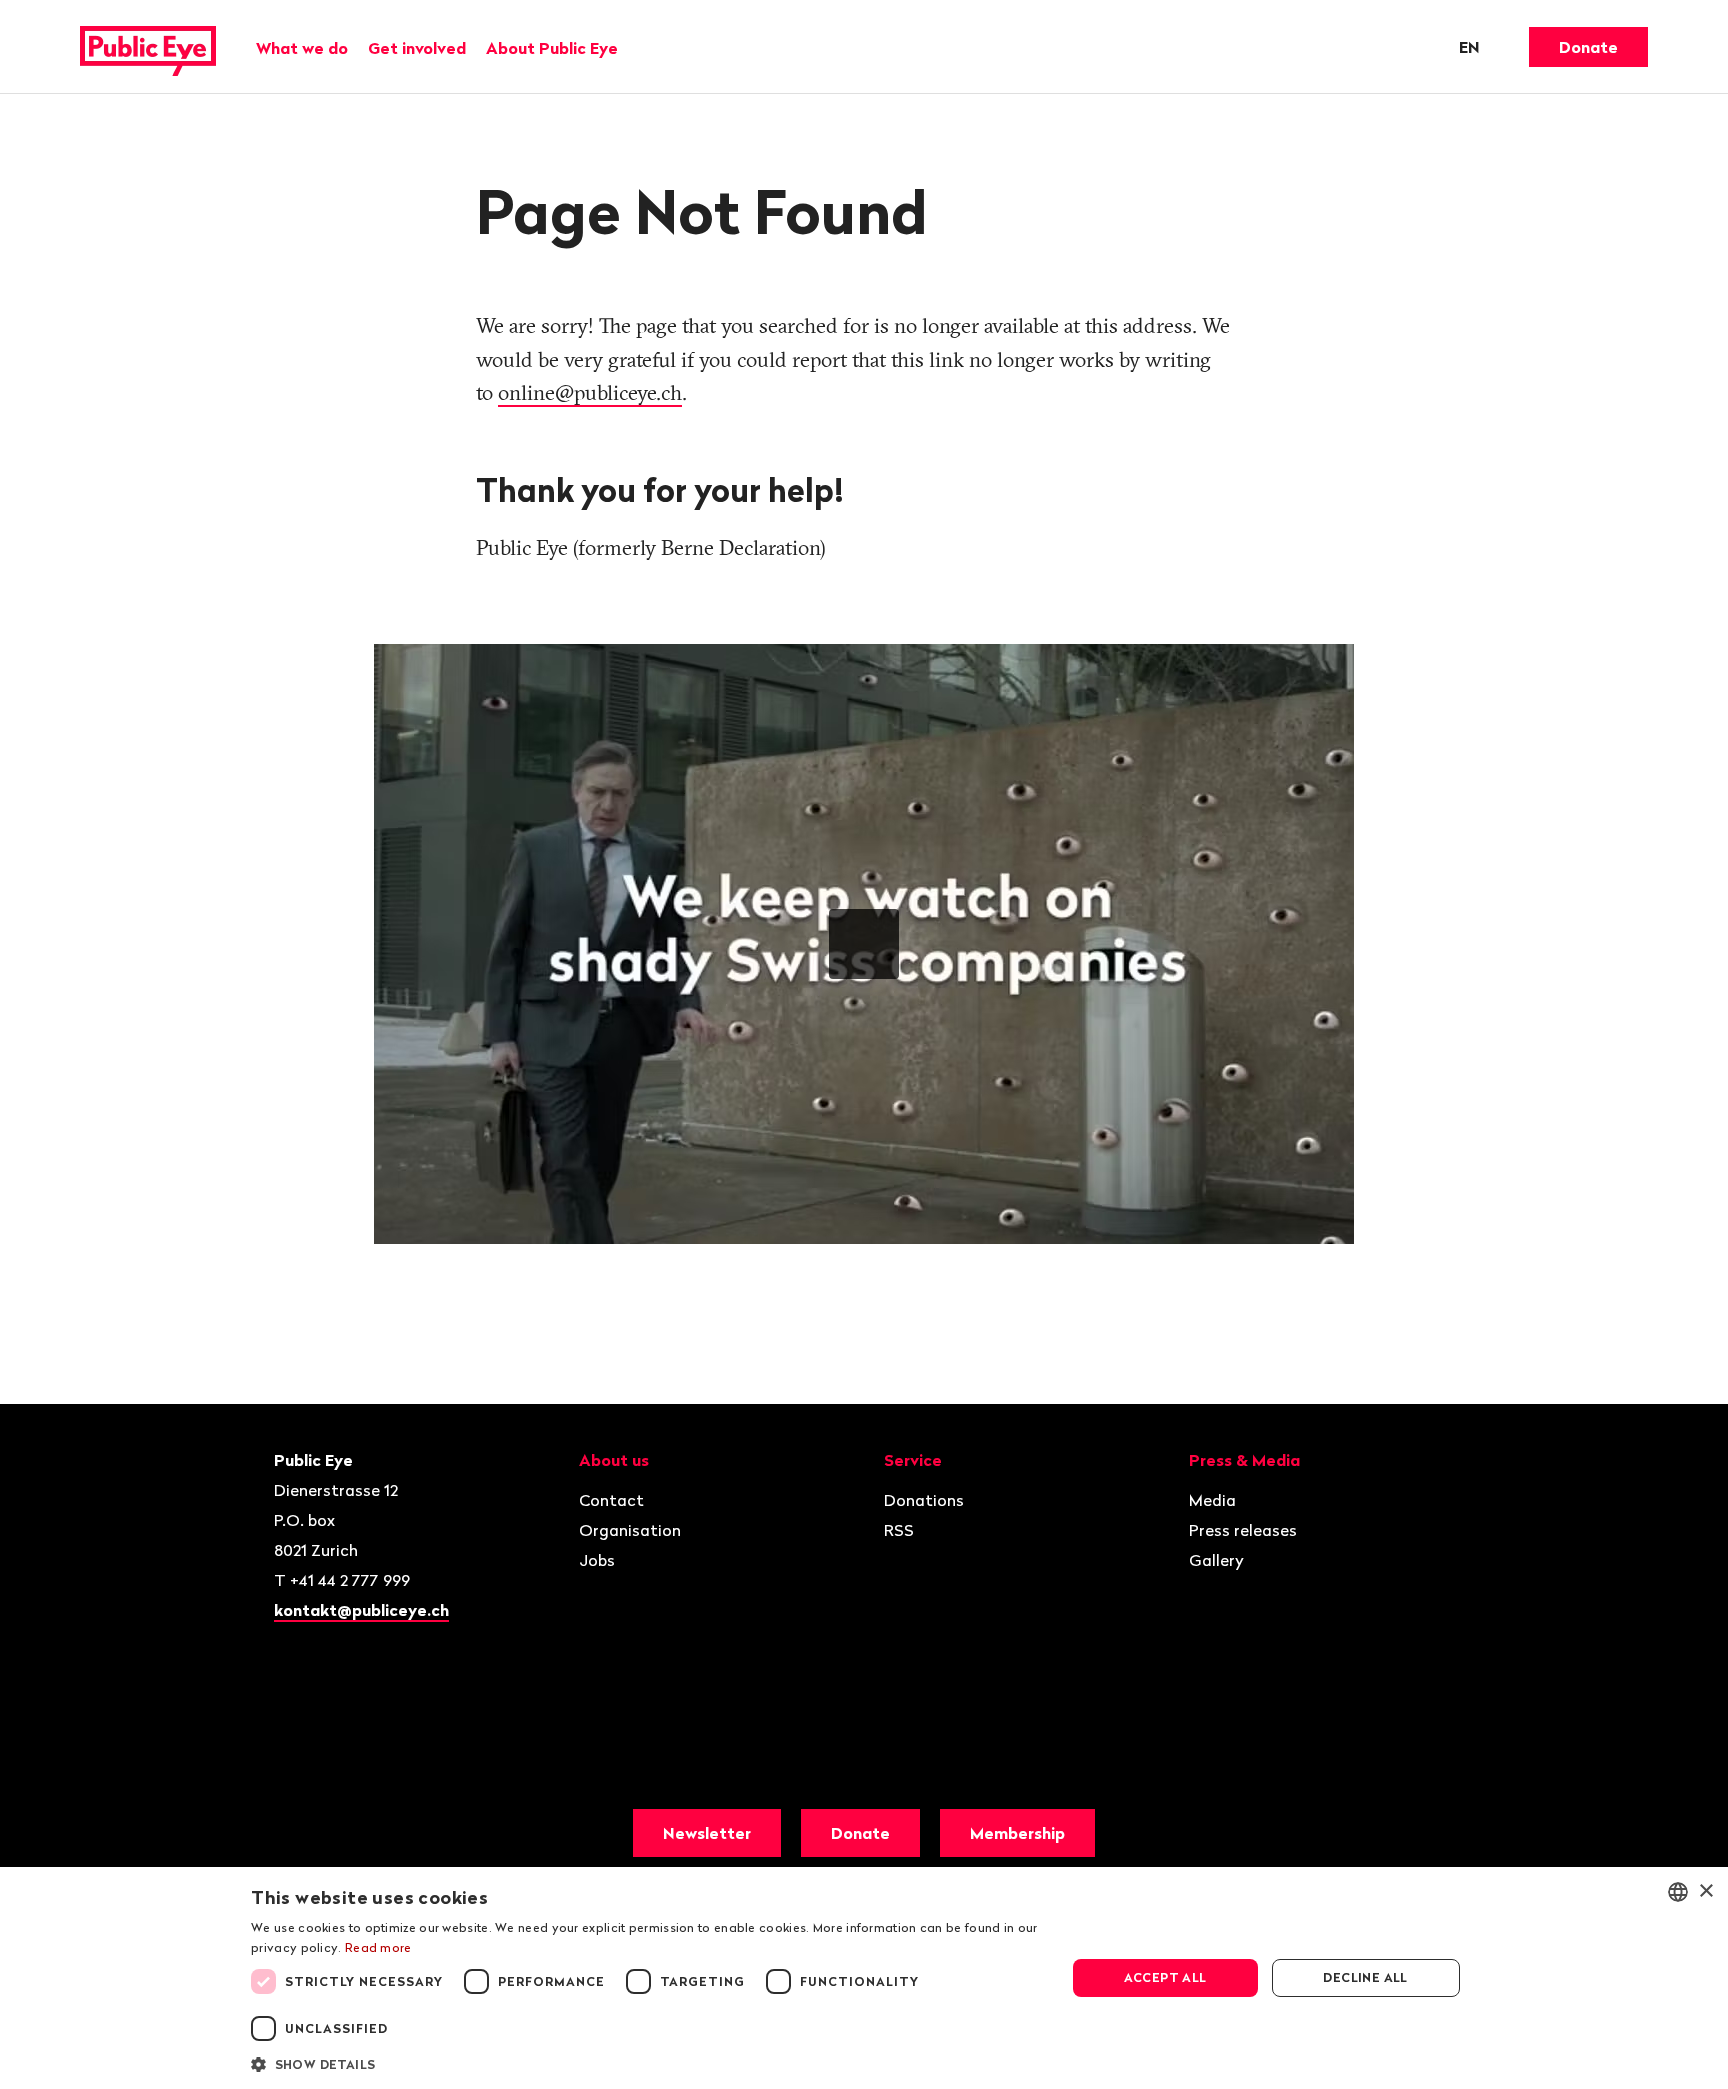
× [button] (1705, 1891)
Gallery (1216, 1560)
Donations (924, 1500)
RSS (899, 1530)
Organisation (630, 1530)
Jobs (597, 1560)
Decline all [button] (1365, 1977)
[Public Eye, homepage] (148, 47)
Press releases (1243, 1530)
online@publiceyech (590, 392)
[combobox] (1678, 1892)
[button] (646, 2063)
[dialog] (864, 1978)
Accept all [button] (1165, 1977)
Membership (1017, 1833)
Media (1212, 1500)
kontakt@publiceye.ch (361, 1610)
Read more (378, 1947)
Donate (1588, 47)
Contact (611, 1500)
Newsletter (707, 1833)
